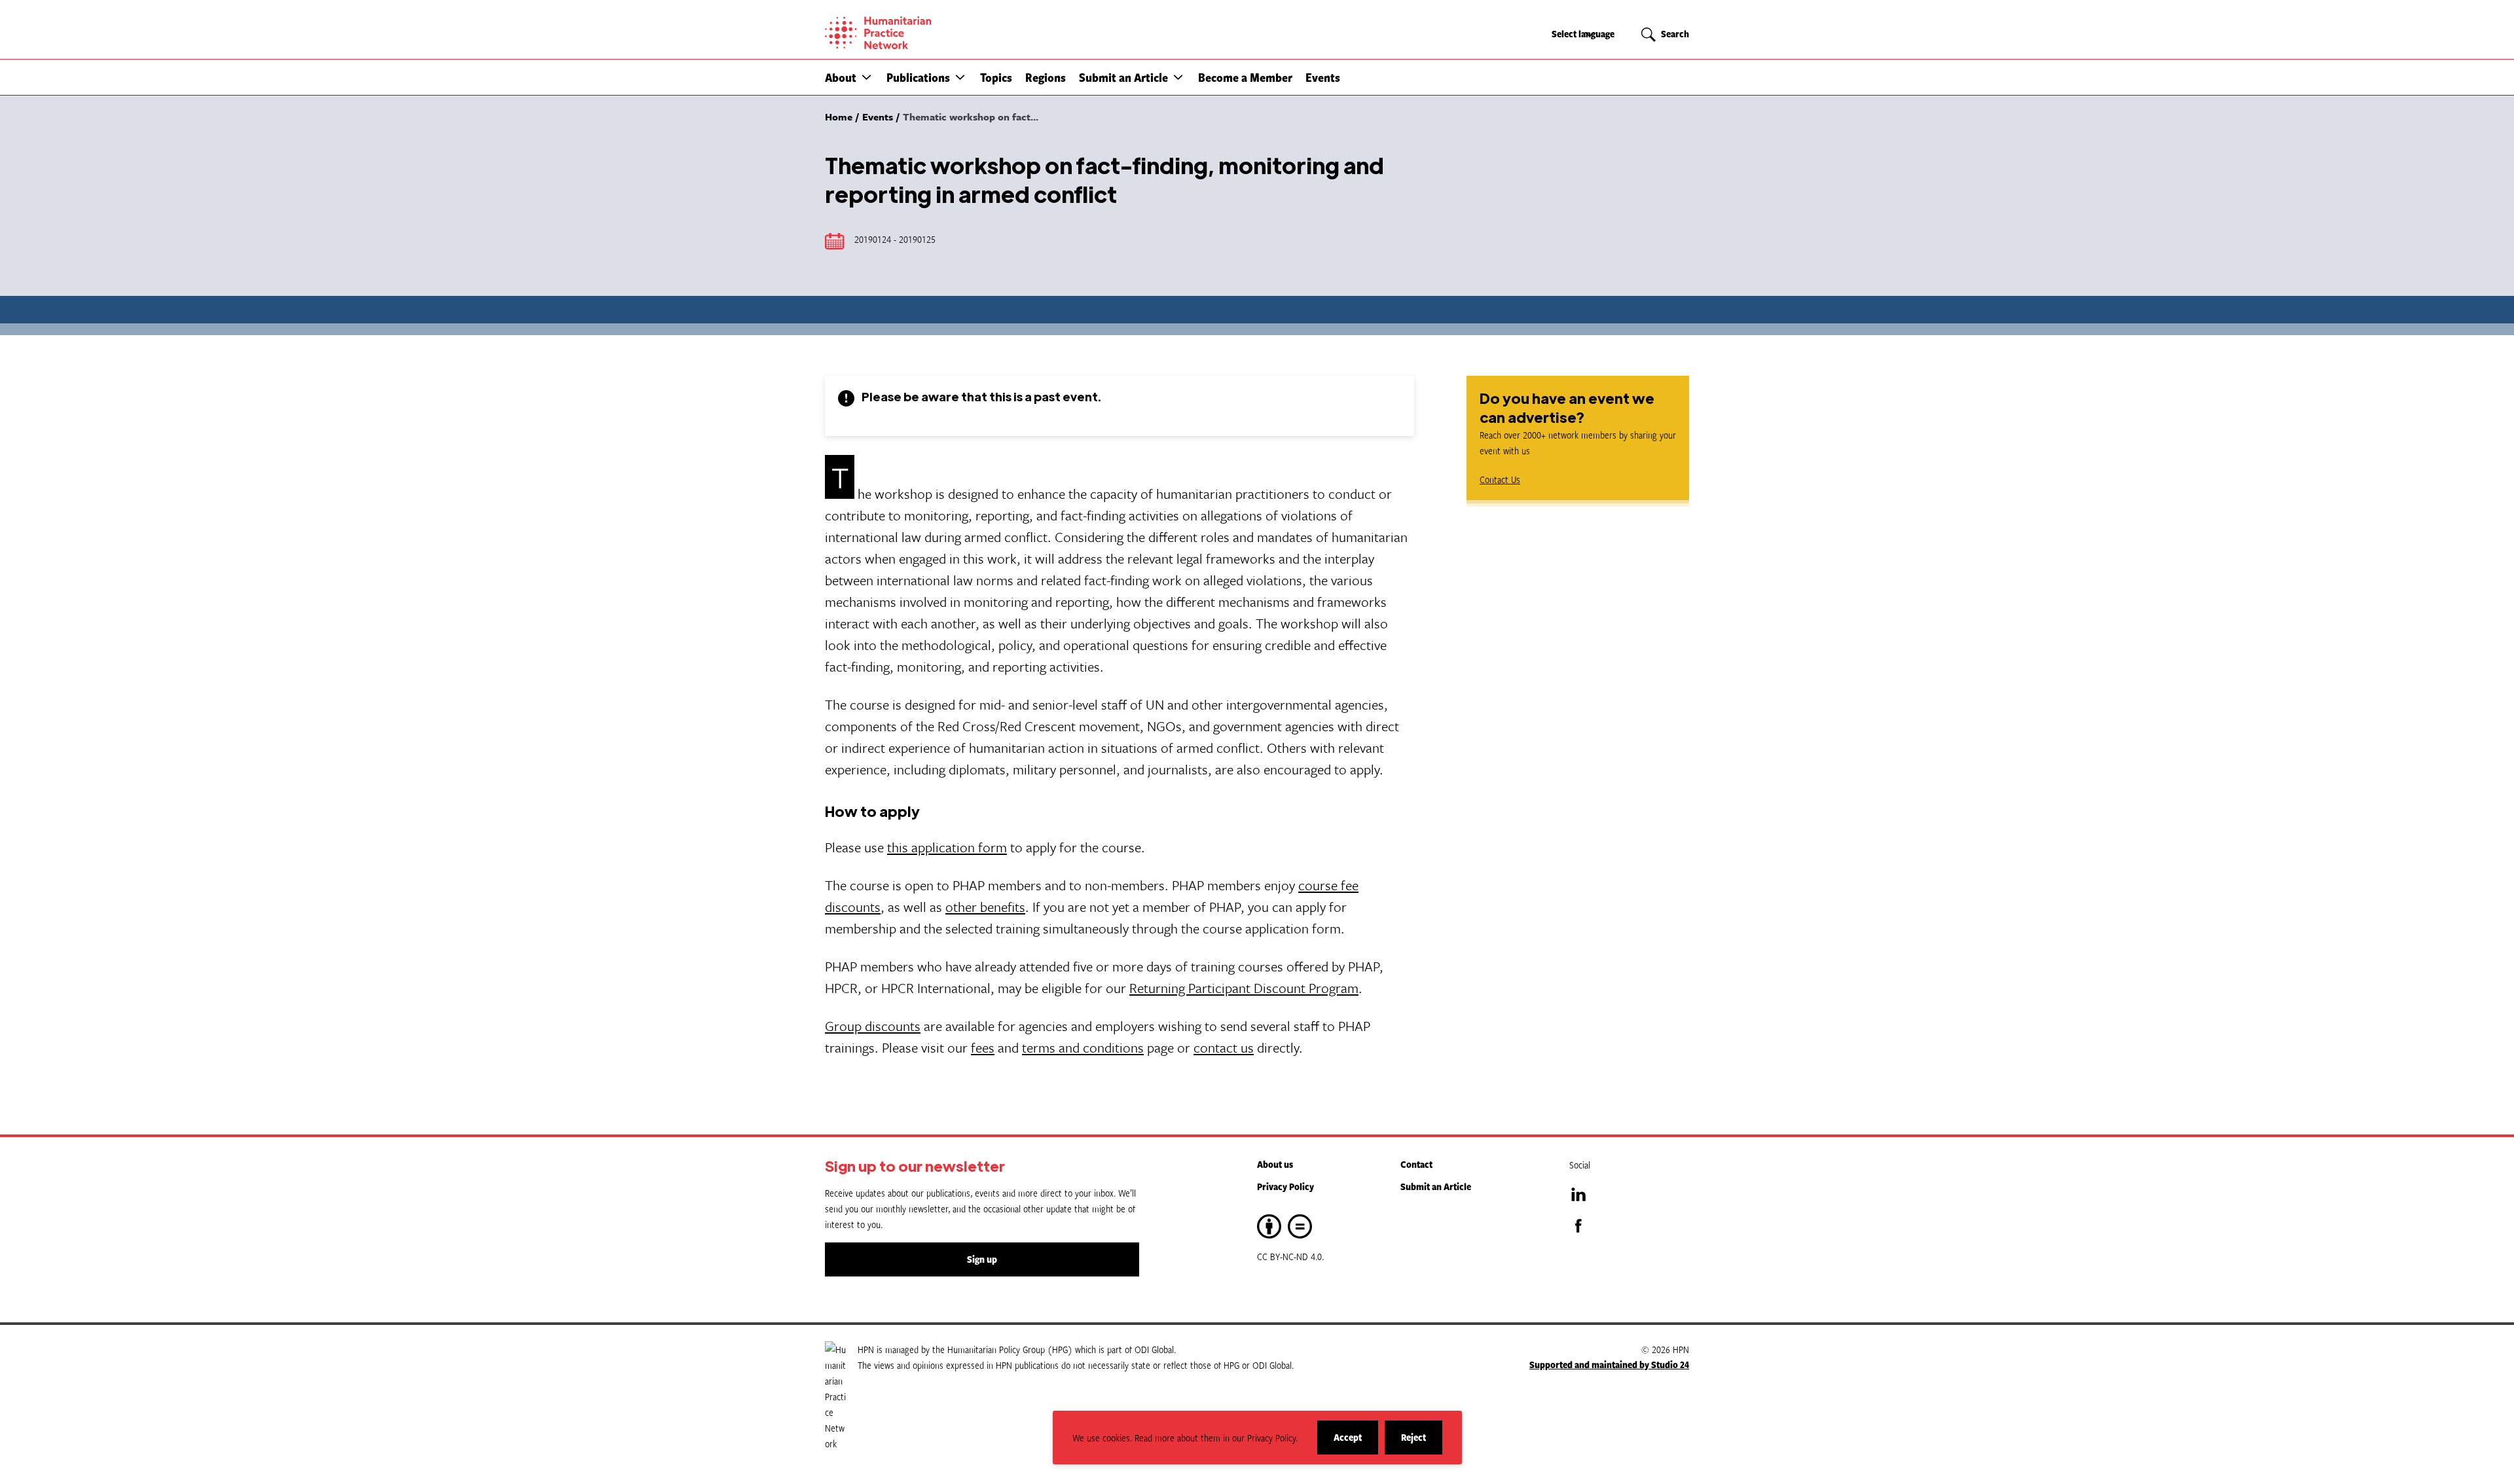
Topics (996, 77)
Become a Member (1245, 77)
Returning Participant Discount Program (1244, 988)
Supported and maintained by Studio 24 (1609, 1365)
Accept (1356, 1442)
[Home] (923, 33)
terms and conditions (1083, 1047)
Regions (1046, 77)
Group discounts (873, 1026)
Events (1323, 77)
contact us (1224, 1047)
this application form (947, 847)
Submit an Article (1123, 77)
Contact (1416, 1164)
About (841, 77)
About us (1275, 1164)
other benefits (985, 907)
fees (983, 1047)
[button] (866, 77)
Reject (1422, 1442)
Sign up (982, 1259)
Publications (918, 77)
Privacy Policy (1285, 1186)
